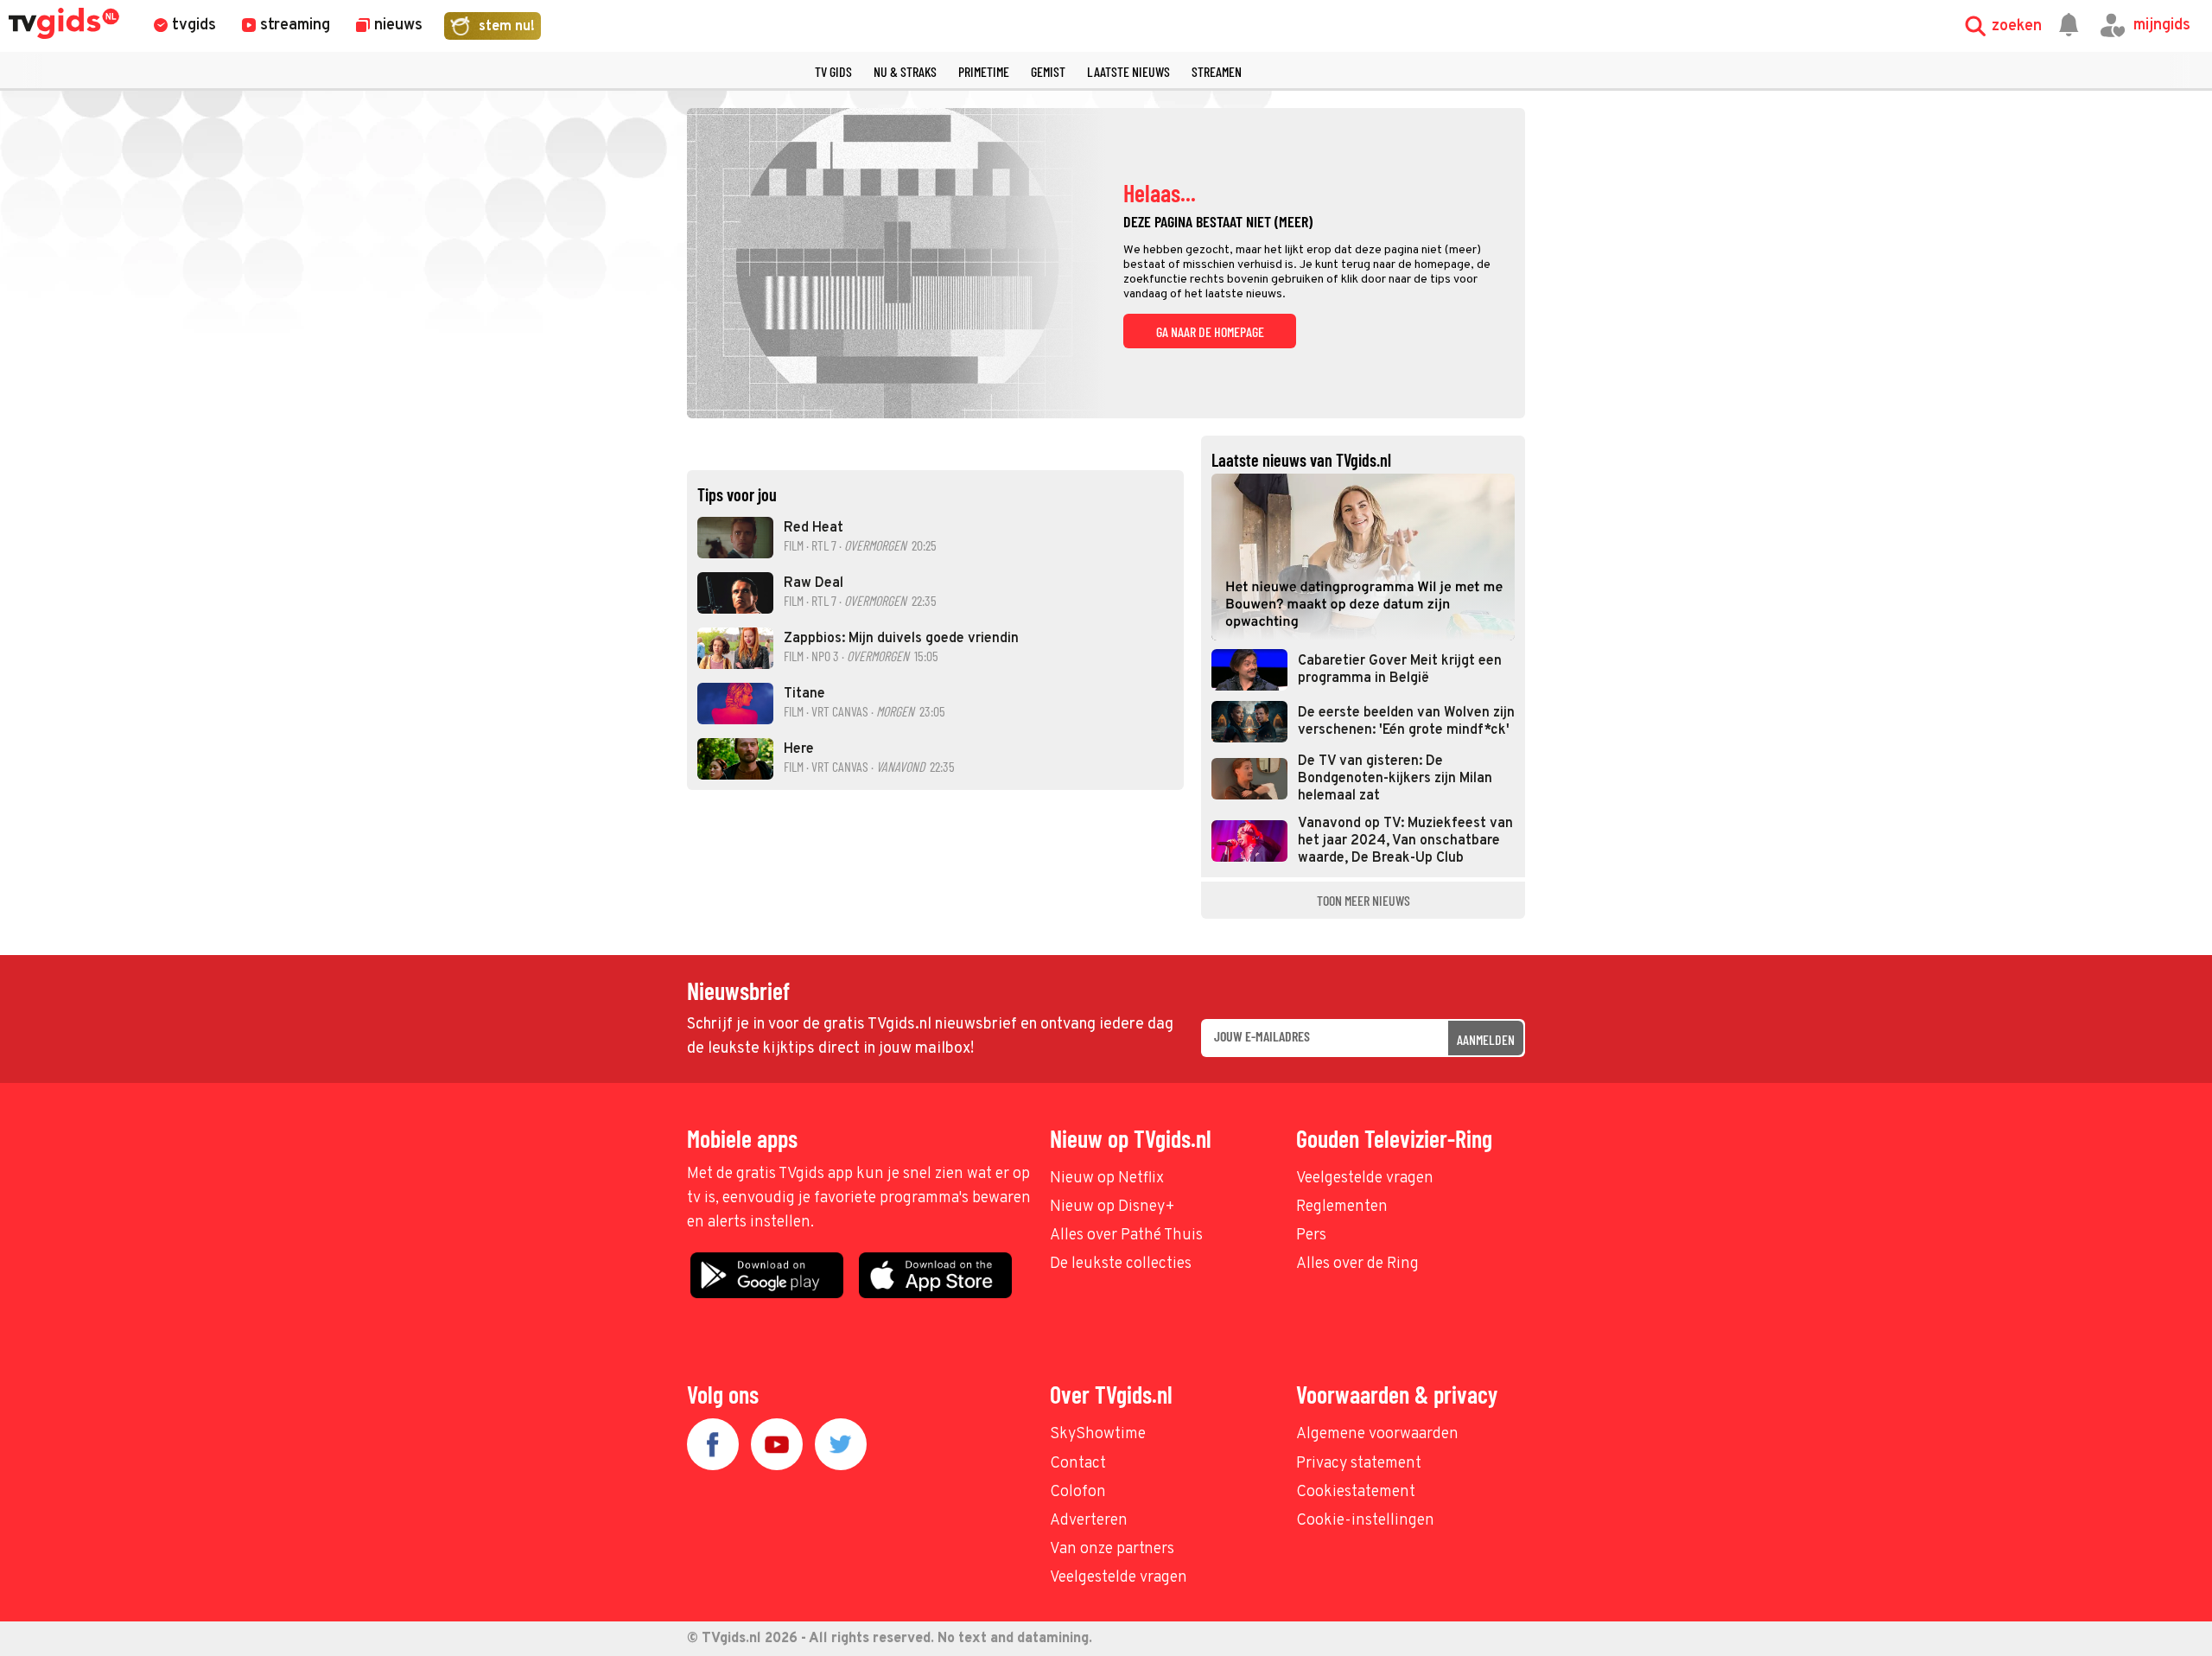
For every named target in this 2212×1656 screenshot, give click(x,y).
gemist (1048, 71)
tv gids (833, 71)
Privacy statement (1359, 1464)
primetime (984, 71)
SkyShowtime (1098, 1434)
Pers (1311, 1236)
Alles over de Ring (1357, 1264)
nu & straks (905, 71)
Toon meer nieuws (1363, 900)
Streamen (1217, 71)
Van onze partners (1112, 1549)
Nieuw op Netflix (1107, 1178)
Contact (1078, 1464)
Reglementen (1342, 1207)
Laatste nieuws (1128, 71)
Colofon (1078, 1492)
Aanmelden (1486, 1039)
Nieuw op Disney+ (1112, 1207)
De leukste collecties (1121, 1264)
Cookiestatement (1356, 1492)
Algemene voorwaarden (1377, 1434)
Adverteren (1089, 1521)
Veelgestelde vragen (1365, 1178)
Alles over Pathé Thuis (1126, 1236)
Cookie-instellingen (1365, 1521)
